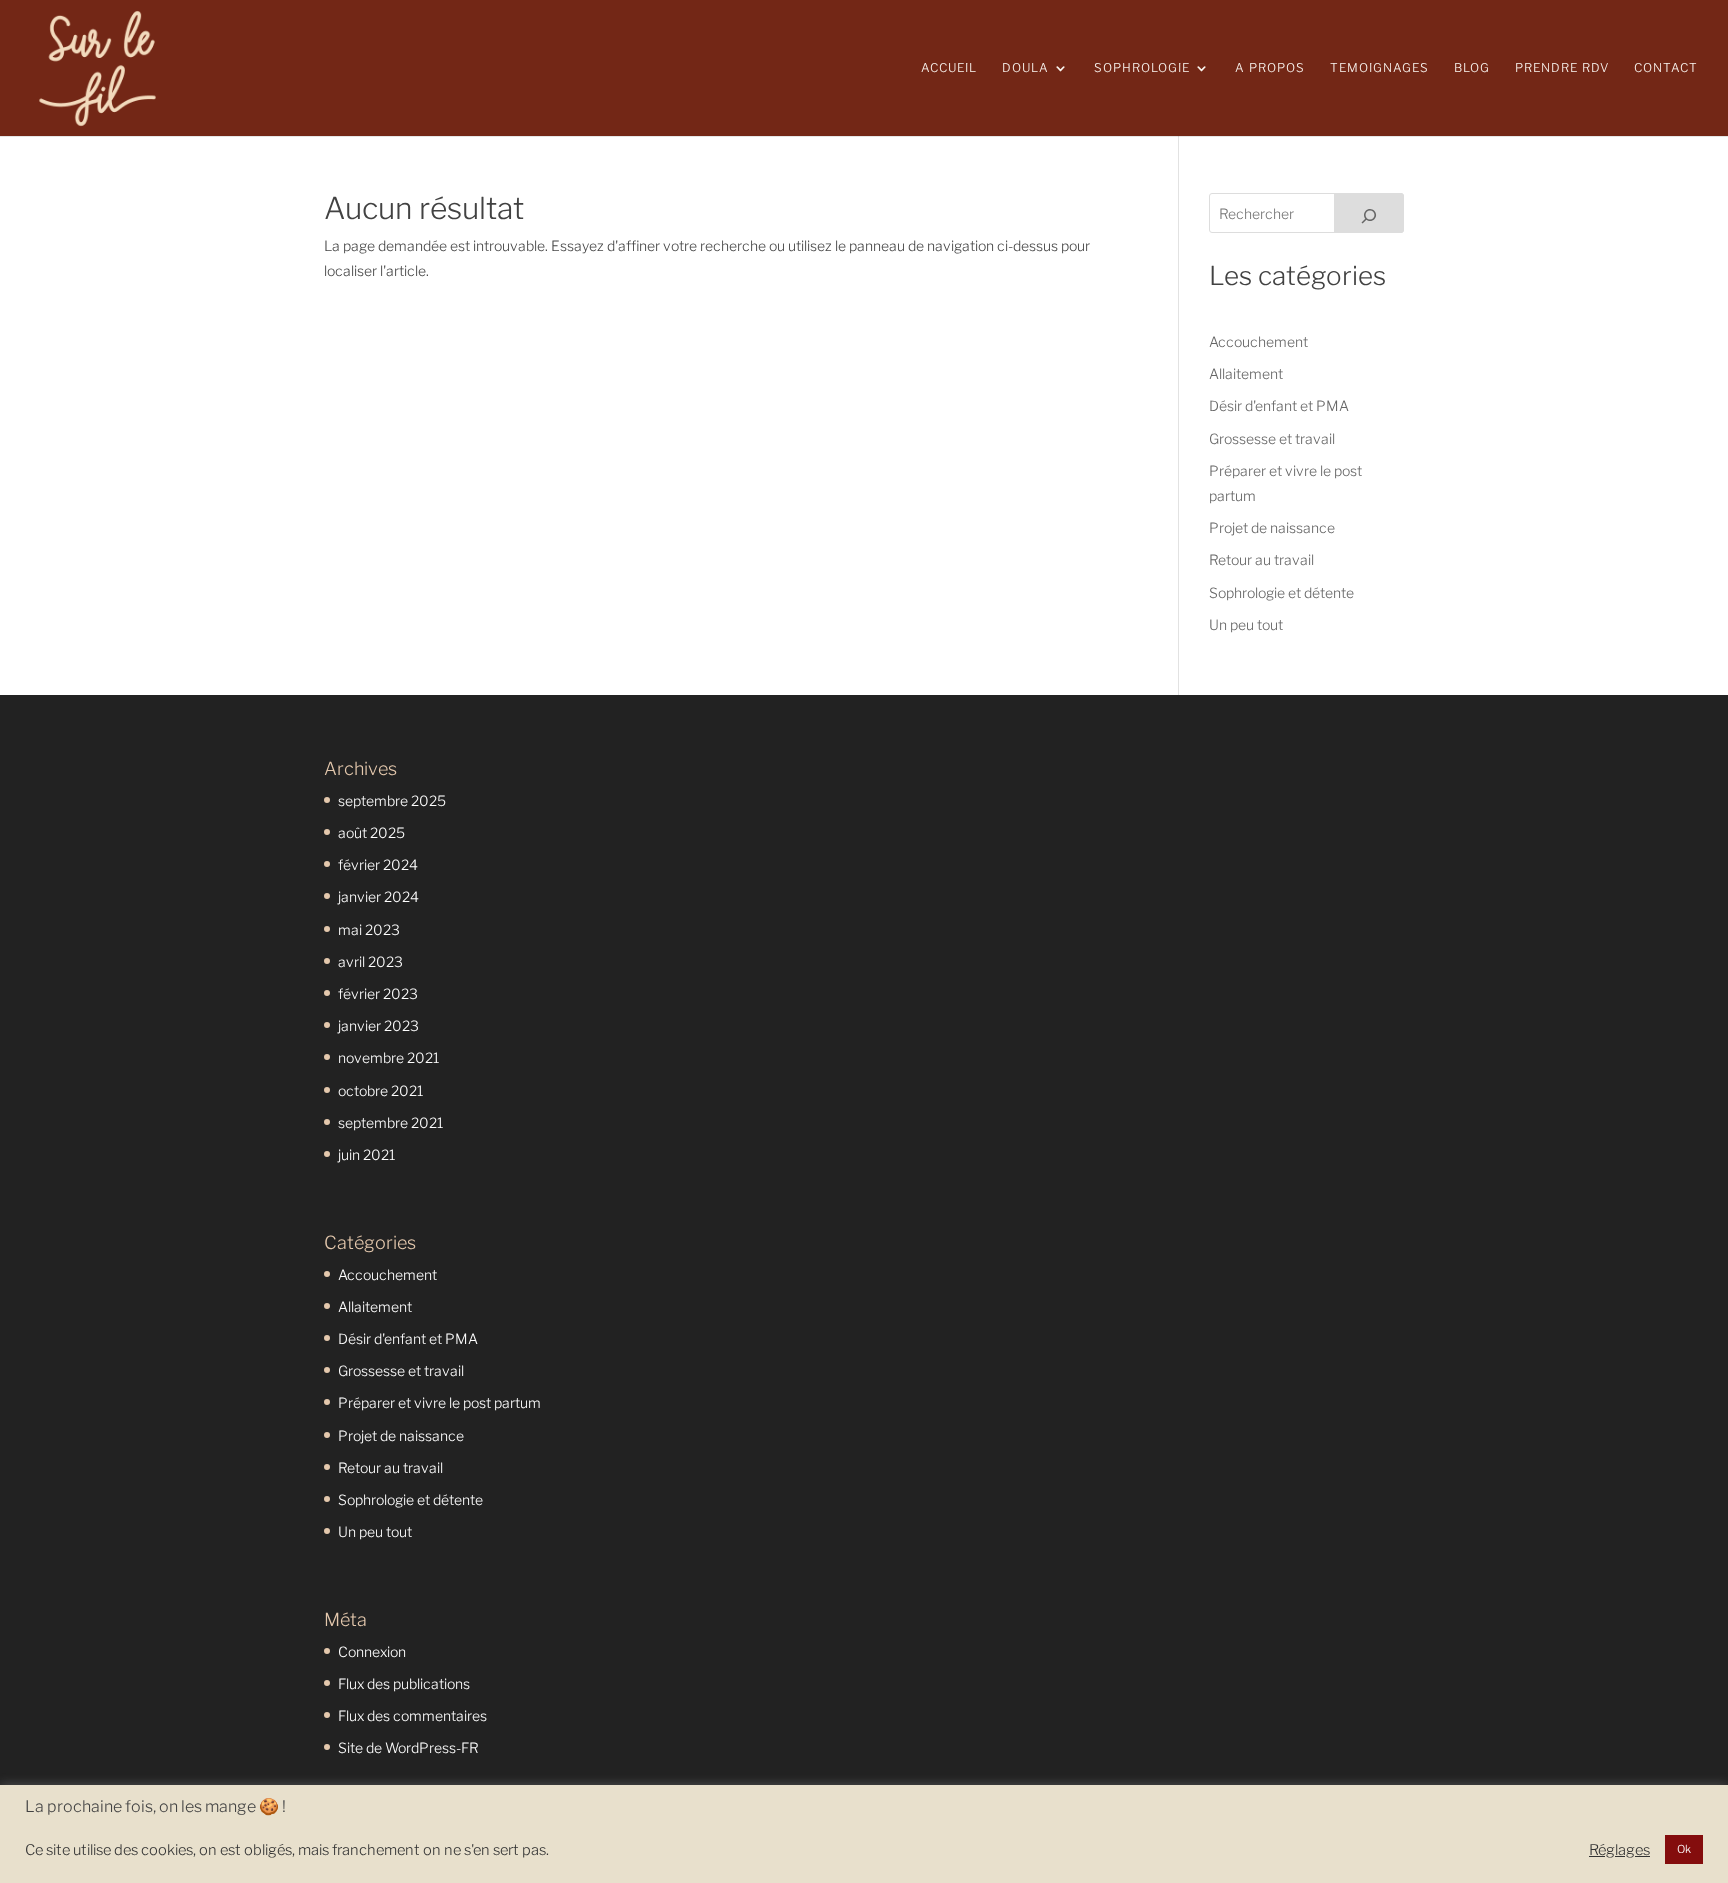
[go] (1369, 213)
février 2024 (378, 864)
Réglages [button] (1619, 1850)
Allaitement (1246, 373)
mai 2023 (369, 929)
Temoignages (1379, 68)
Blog (1472, 68)
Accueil (949, 68)
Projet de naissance (1272, 527)
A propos (1270, 68)
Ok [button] (1684, 1849)
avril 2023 (370, 961)
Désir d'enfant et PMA (1279, 405)
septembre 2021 (390, 1122)
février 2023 (378, 993)
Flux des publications (404, 1683)
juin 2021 (366, 1154)
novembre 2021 (388, 1057)
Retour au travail (1261, 559)
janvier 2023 (378, 1025)
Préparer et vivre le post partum (439, 1402)
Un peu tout (1246, 624)
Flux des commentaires (412, 1715)
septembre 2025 (392, 800)
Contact (1666, 68)
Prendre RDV (1562, 68)
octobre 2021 (380, 1090)
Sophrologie (1142, 68)
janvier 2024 (378, 896)
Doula (1025, 68)
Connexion (372, 1651)
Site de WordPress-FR (408, 1747)
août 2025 (371, 832)
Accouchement (1258, 341)
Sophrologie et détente (1281, 592)
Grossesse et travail (1272, 438)
